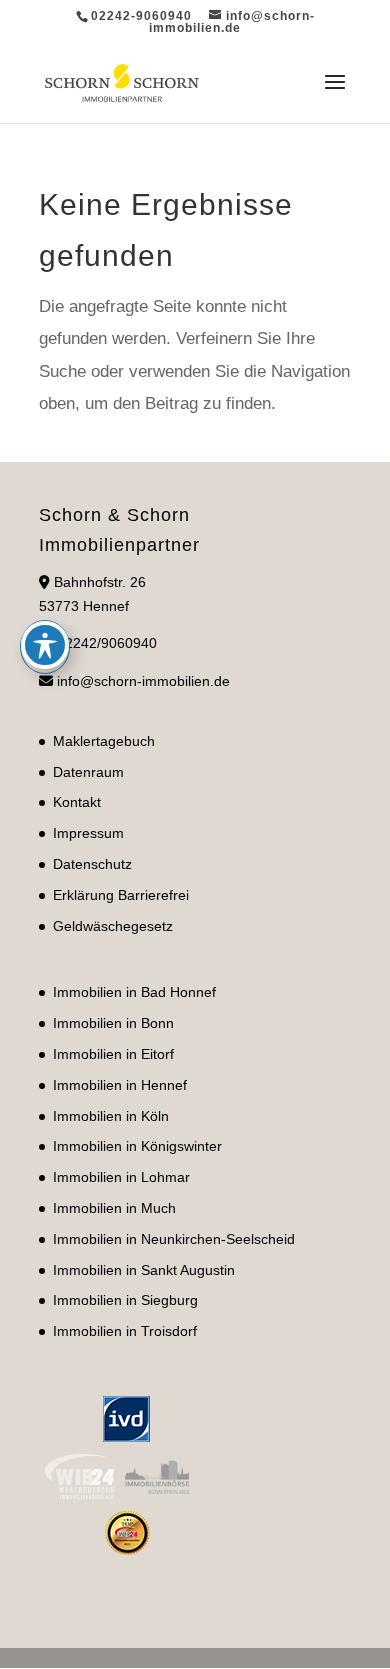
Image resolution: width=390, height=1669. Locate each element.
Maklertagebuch (104, 741)
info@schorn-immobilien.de (143, 681)
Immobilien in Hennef (120, 1085)
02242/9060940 (107, 643)
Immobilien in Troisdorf (125, 1331)
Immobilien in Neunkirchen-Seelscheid (174, 1239)
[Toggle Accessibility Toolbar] (45, 645)
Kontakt (77, 802)
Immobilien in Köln (111, 1116)
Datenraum (88, 772)
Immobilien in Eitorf (113, 1054)
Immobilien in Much (114, 1208)
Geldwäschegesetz (113, 926)
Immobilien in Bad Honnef (134, 992)
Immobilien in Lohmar (121, 1177)
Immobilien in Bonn (113, 1023)
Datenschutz (92, 864)
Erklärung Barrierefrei (121, 895)
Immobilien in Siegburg (125, 1300)
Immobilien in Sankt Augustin (144, 1270)
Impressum (88, 833)
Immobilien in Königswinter (137, 1146)
